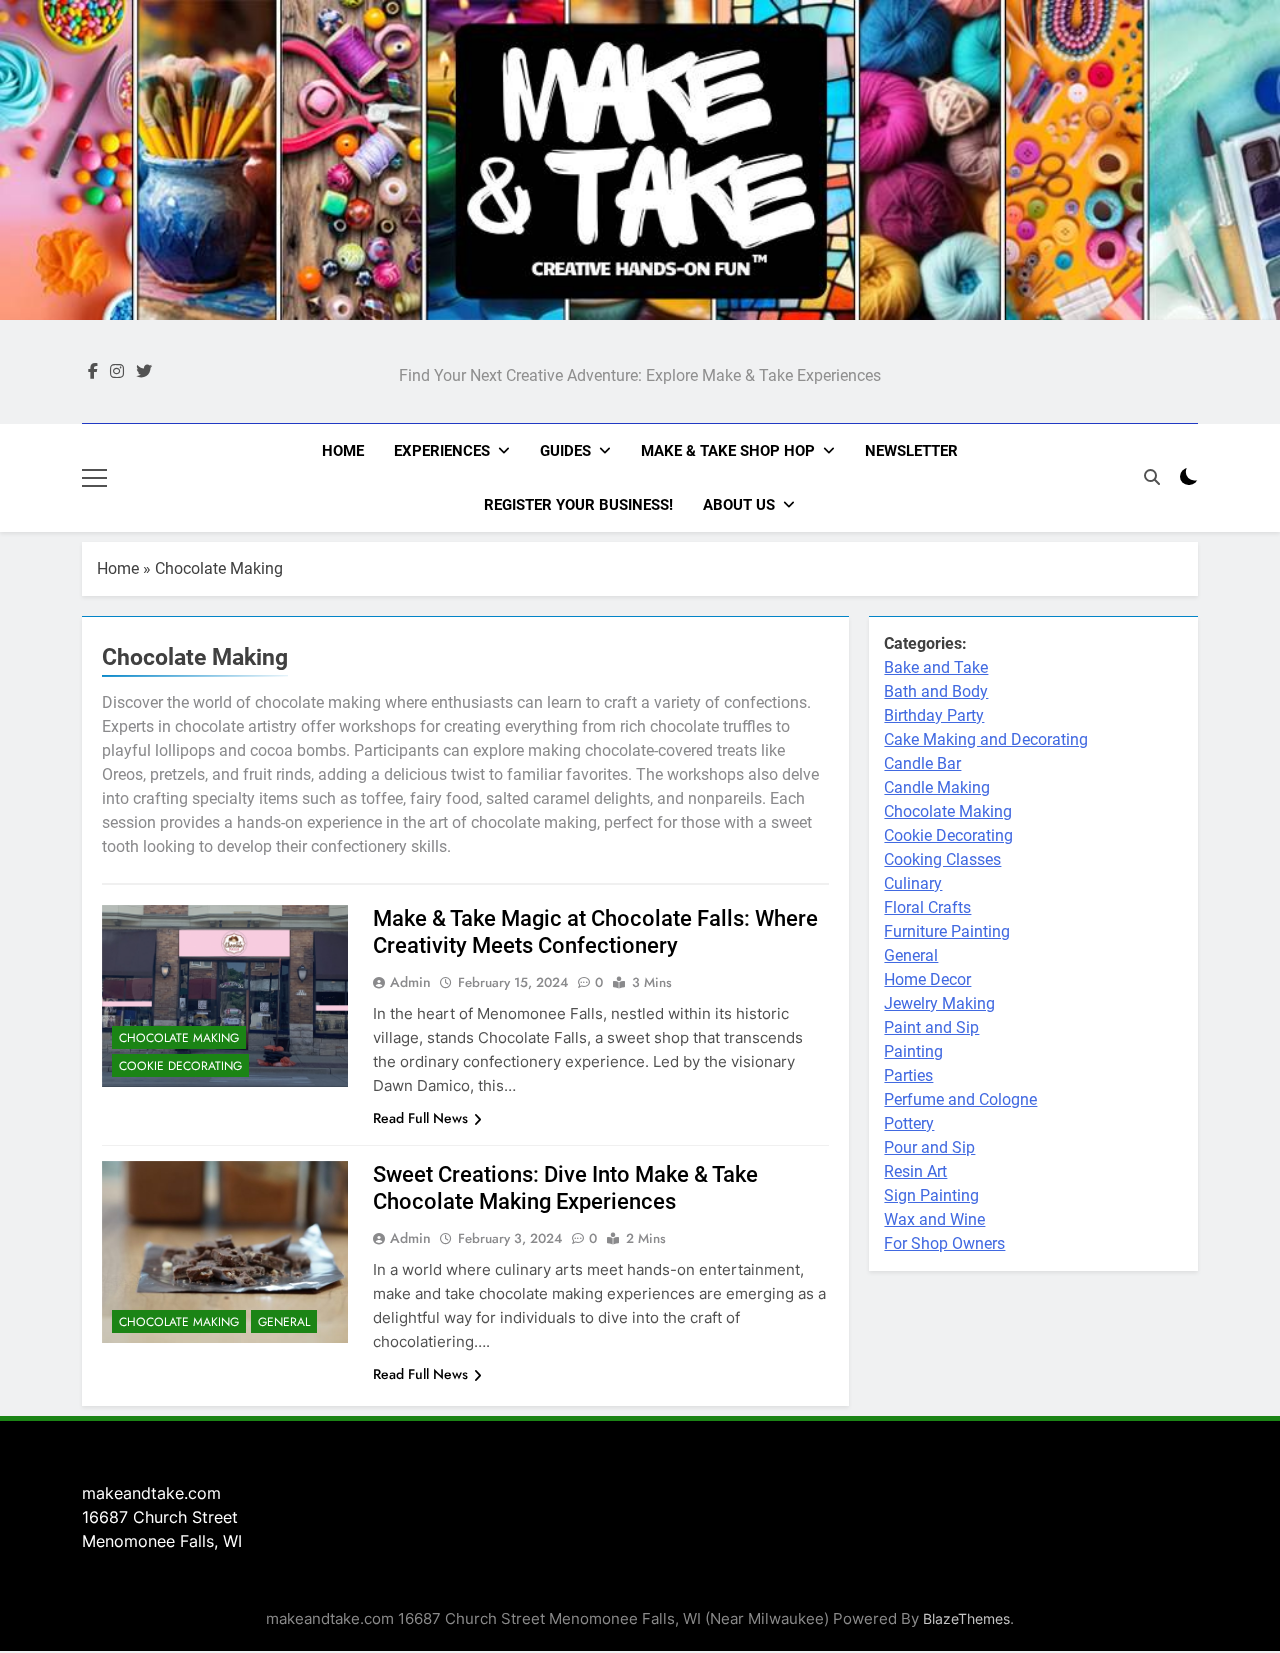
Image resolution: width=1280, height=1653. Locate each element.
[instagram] (117, 372)
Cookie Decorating (180, 1066)
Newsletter (911, 451)
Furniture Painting (947, 931)
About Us (739, 505)
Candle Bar (922, 763)
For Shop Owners (944, 1243)
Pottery (909, 1123)
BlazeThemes (966, 1618)
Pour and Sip (929, 1147)
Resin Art (915, 1171)
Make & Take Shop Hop (728, 451)
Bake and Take (936, 667)
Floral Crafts (927, 907)
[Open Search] (1152, 477)
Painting (913, 1051)
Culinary (913, 883)
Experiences (442, 451)
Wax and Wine (934, 1219)
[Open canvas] (94, 478)
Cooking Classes (942, 859)
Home (343, 451)
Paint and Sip (931, 1027)
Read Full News (420, 1118)
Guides (565, 451)
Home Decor (927, 979)
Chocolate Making (179, 1038)
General (284, 1322)
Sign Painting (931, 1195)
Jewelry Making (939, 1003)
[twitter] (144, 372)
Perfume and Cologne (960, 1099)
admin (410, 982)
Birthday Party (934, 715)
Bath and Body (936, 691)
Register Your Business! (578, 505)
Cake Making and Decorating (986, 739)
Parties (908, 1075)
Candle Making (937, 787)
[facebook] (93, 372)
